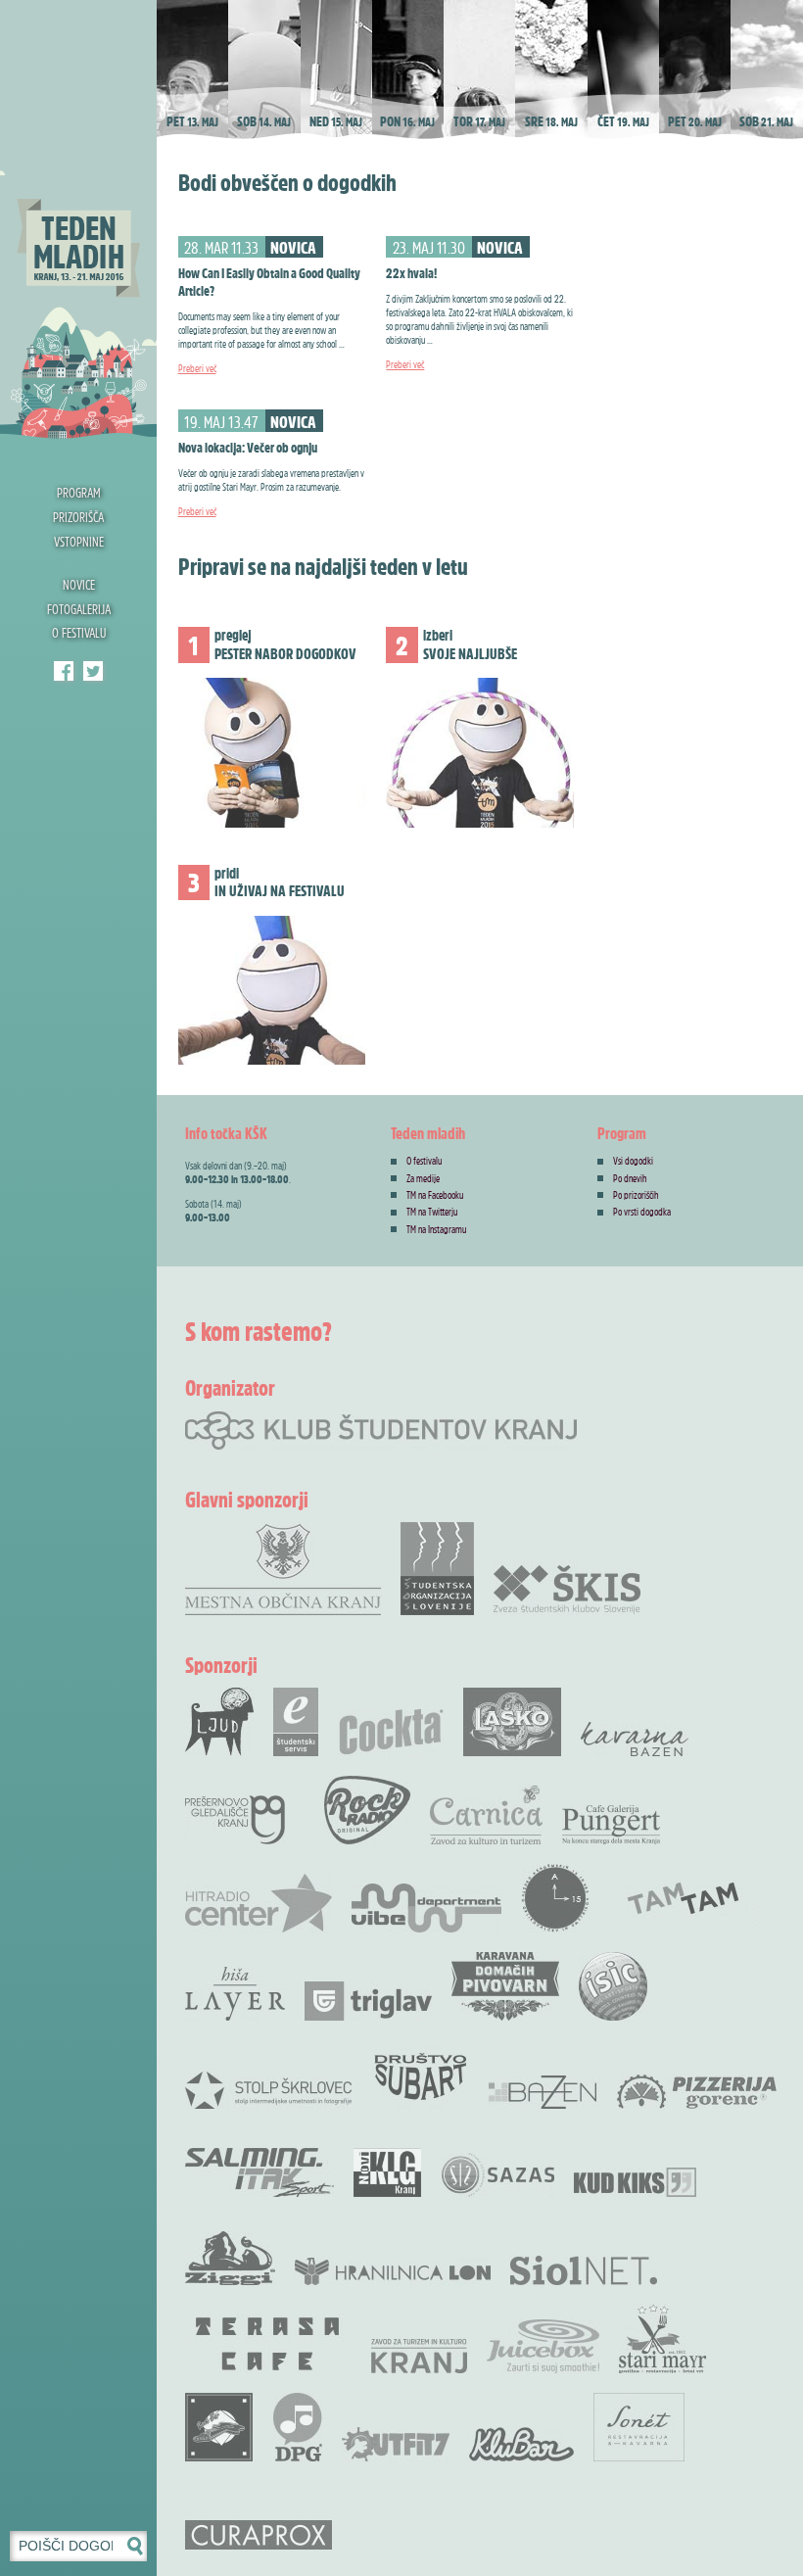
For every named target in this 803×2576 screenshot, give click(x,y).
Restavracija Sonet (639, 2427)
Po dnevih (630, 1178)
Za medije (423, 1178)
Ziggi (230, 2258)
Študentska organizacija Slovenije (437, 1569)
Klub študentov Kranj (93, 671)
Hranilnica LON (393, 2271)
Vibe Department (426, 1908)
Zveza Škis (567, 1588)
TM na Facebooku (435, 1195)
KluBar (521, 2444)
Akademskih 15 (555, 1898)
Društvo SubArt (420, 2075)
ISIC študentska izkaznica (613, 1986)
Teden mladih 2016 (78, 220)
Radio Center (259, 1903)
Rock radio (367, 1810)
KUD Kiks (635, 2182)
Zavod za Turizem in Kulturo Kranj (419, 2356)
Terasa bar (268, 2344)
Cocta (391, 1732)
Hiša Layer (235, 1994)
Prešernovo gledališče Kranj (235, 1820)
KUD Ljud (219, 1722)
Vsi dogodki (633, 1161)
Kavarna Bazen (635, 1739)
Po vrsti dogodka (642, 1212)
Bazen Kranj (543, 2092)
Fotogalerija (79, 609)
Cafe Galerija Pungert (611, 1825)
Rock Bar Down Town (219, 2427)
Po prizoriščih (636, 1195)
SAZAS (497, 2175)
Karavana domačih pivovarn (505, 1986)
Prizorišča (78, 517)
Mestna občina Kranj (283, 1569)
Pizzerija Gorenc (697, 2092)
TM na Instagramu (436, 1229)
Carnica (486, 1815)
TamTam (683, 1898)
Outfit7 (396, 2444)
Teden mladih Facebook (64, 671)
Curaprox (259, 2535)
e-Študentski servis (296, 1722)
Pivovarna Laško (512, 1722)
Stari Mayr (663, 2339)
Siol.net (584, 2270)
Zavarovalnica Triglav (368, 2001)
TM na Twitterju (432, 1212)
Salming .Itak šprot (260, 2172)
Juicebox (543, 2346)
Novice (79, 584)
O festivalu (79, 632)
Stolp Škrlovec (268, 2089)
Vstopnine (79, 541)
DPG (298, 2427)
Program (79, 492)
